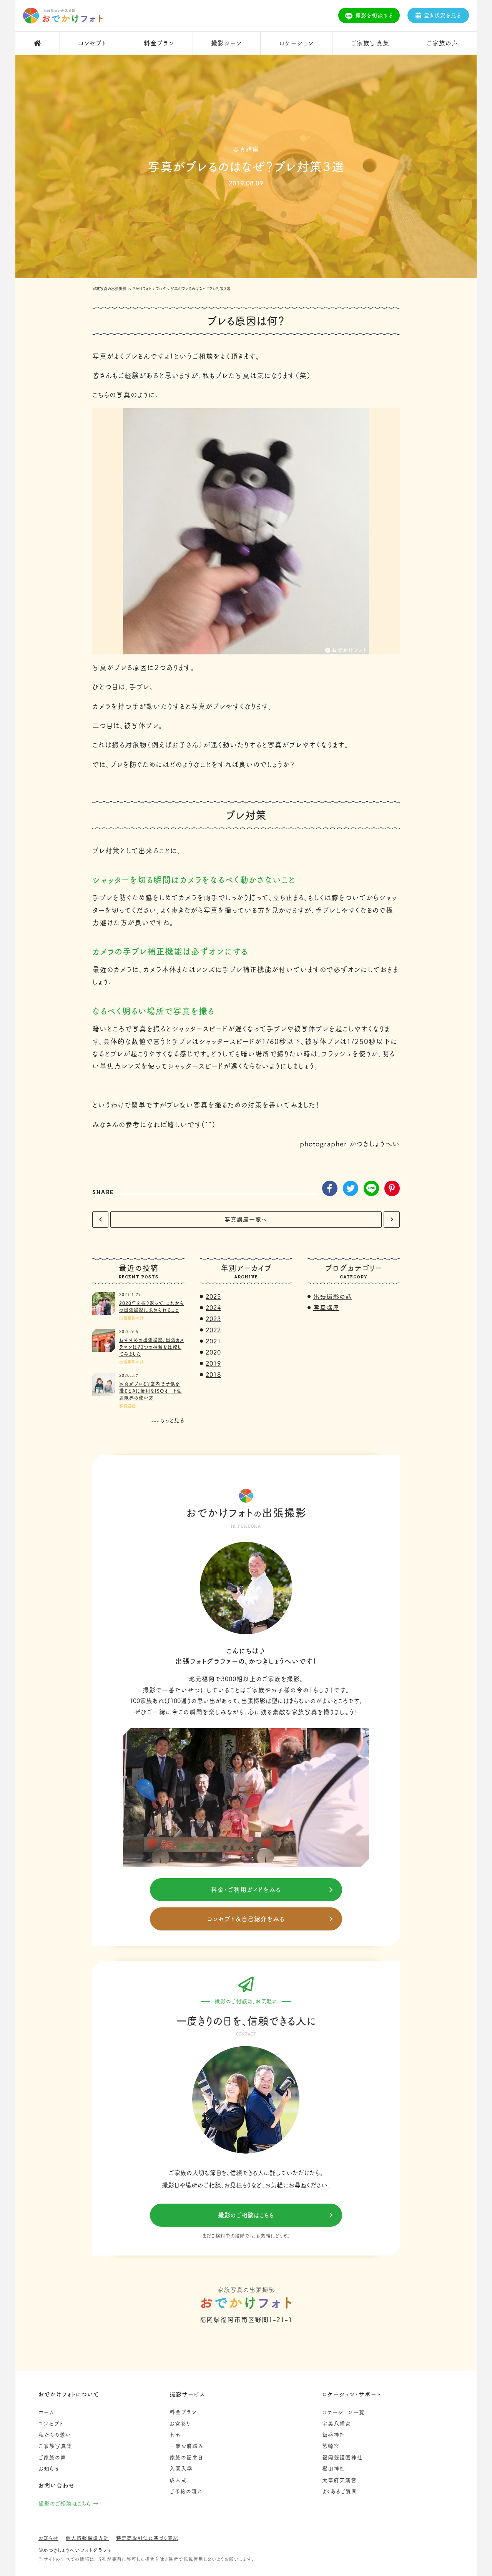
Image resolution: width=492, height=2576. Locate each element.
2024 (213, 1308)
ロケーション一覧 (343, 2412)
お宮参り (180, 2424)
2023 (213, 1319)
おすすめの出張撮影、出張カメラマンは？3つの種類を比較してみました (152, 1347)
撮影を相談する (374, 15)
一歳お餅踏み (187, 2446)
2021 (213, 1341)
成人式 (178, 2480)
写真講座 (128, 1406)
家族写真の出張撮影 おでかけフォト (122, 289)
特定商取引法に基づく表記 (147, 2538)
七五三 (178, 2435)
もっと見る (172, 1420)
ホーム (47, 2412)
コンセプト (51, 2424)
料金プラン (183, 2412)
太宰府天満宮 (339, 2480)
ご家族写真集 (55, 2446)
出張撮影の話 (132, 1318)
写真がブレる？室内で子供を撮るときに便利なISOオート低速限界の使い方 (150, 1391)
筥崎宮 (331, 2446)
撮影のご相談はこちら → (69, 2504)
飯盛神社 (334, 2435)
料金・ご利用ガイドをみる (246, 1890)
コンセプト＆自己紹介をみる (246, 1919)
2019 (213, 1363)
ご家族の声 (52, 2458)
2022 (213, 1330)
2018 (213, 1375)
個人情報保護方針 (87, 2538)
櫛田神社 (334, 2469)
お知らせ (49, 2469)
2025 (213, 1296)
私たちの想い (55, 2435)
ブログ (161, 289)
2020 (213, 1352)
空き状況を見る (443, 15)
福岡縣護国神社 (342, 2458)
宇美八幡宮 (337, 2424)
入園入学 (181, 2469)
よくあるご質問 (340, 2491)
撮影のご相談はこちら (246, 2215)
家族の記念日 (186, 2458)
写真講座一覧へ (246, 1219)
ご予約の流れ (186, 2491)
